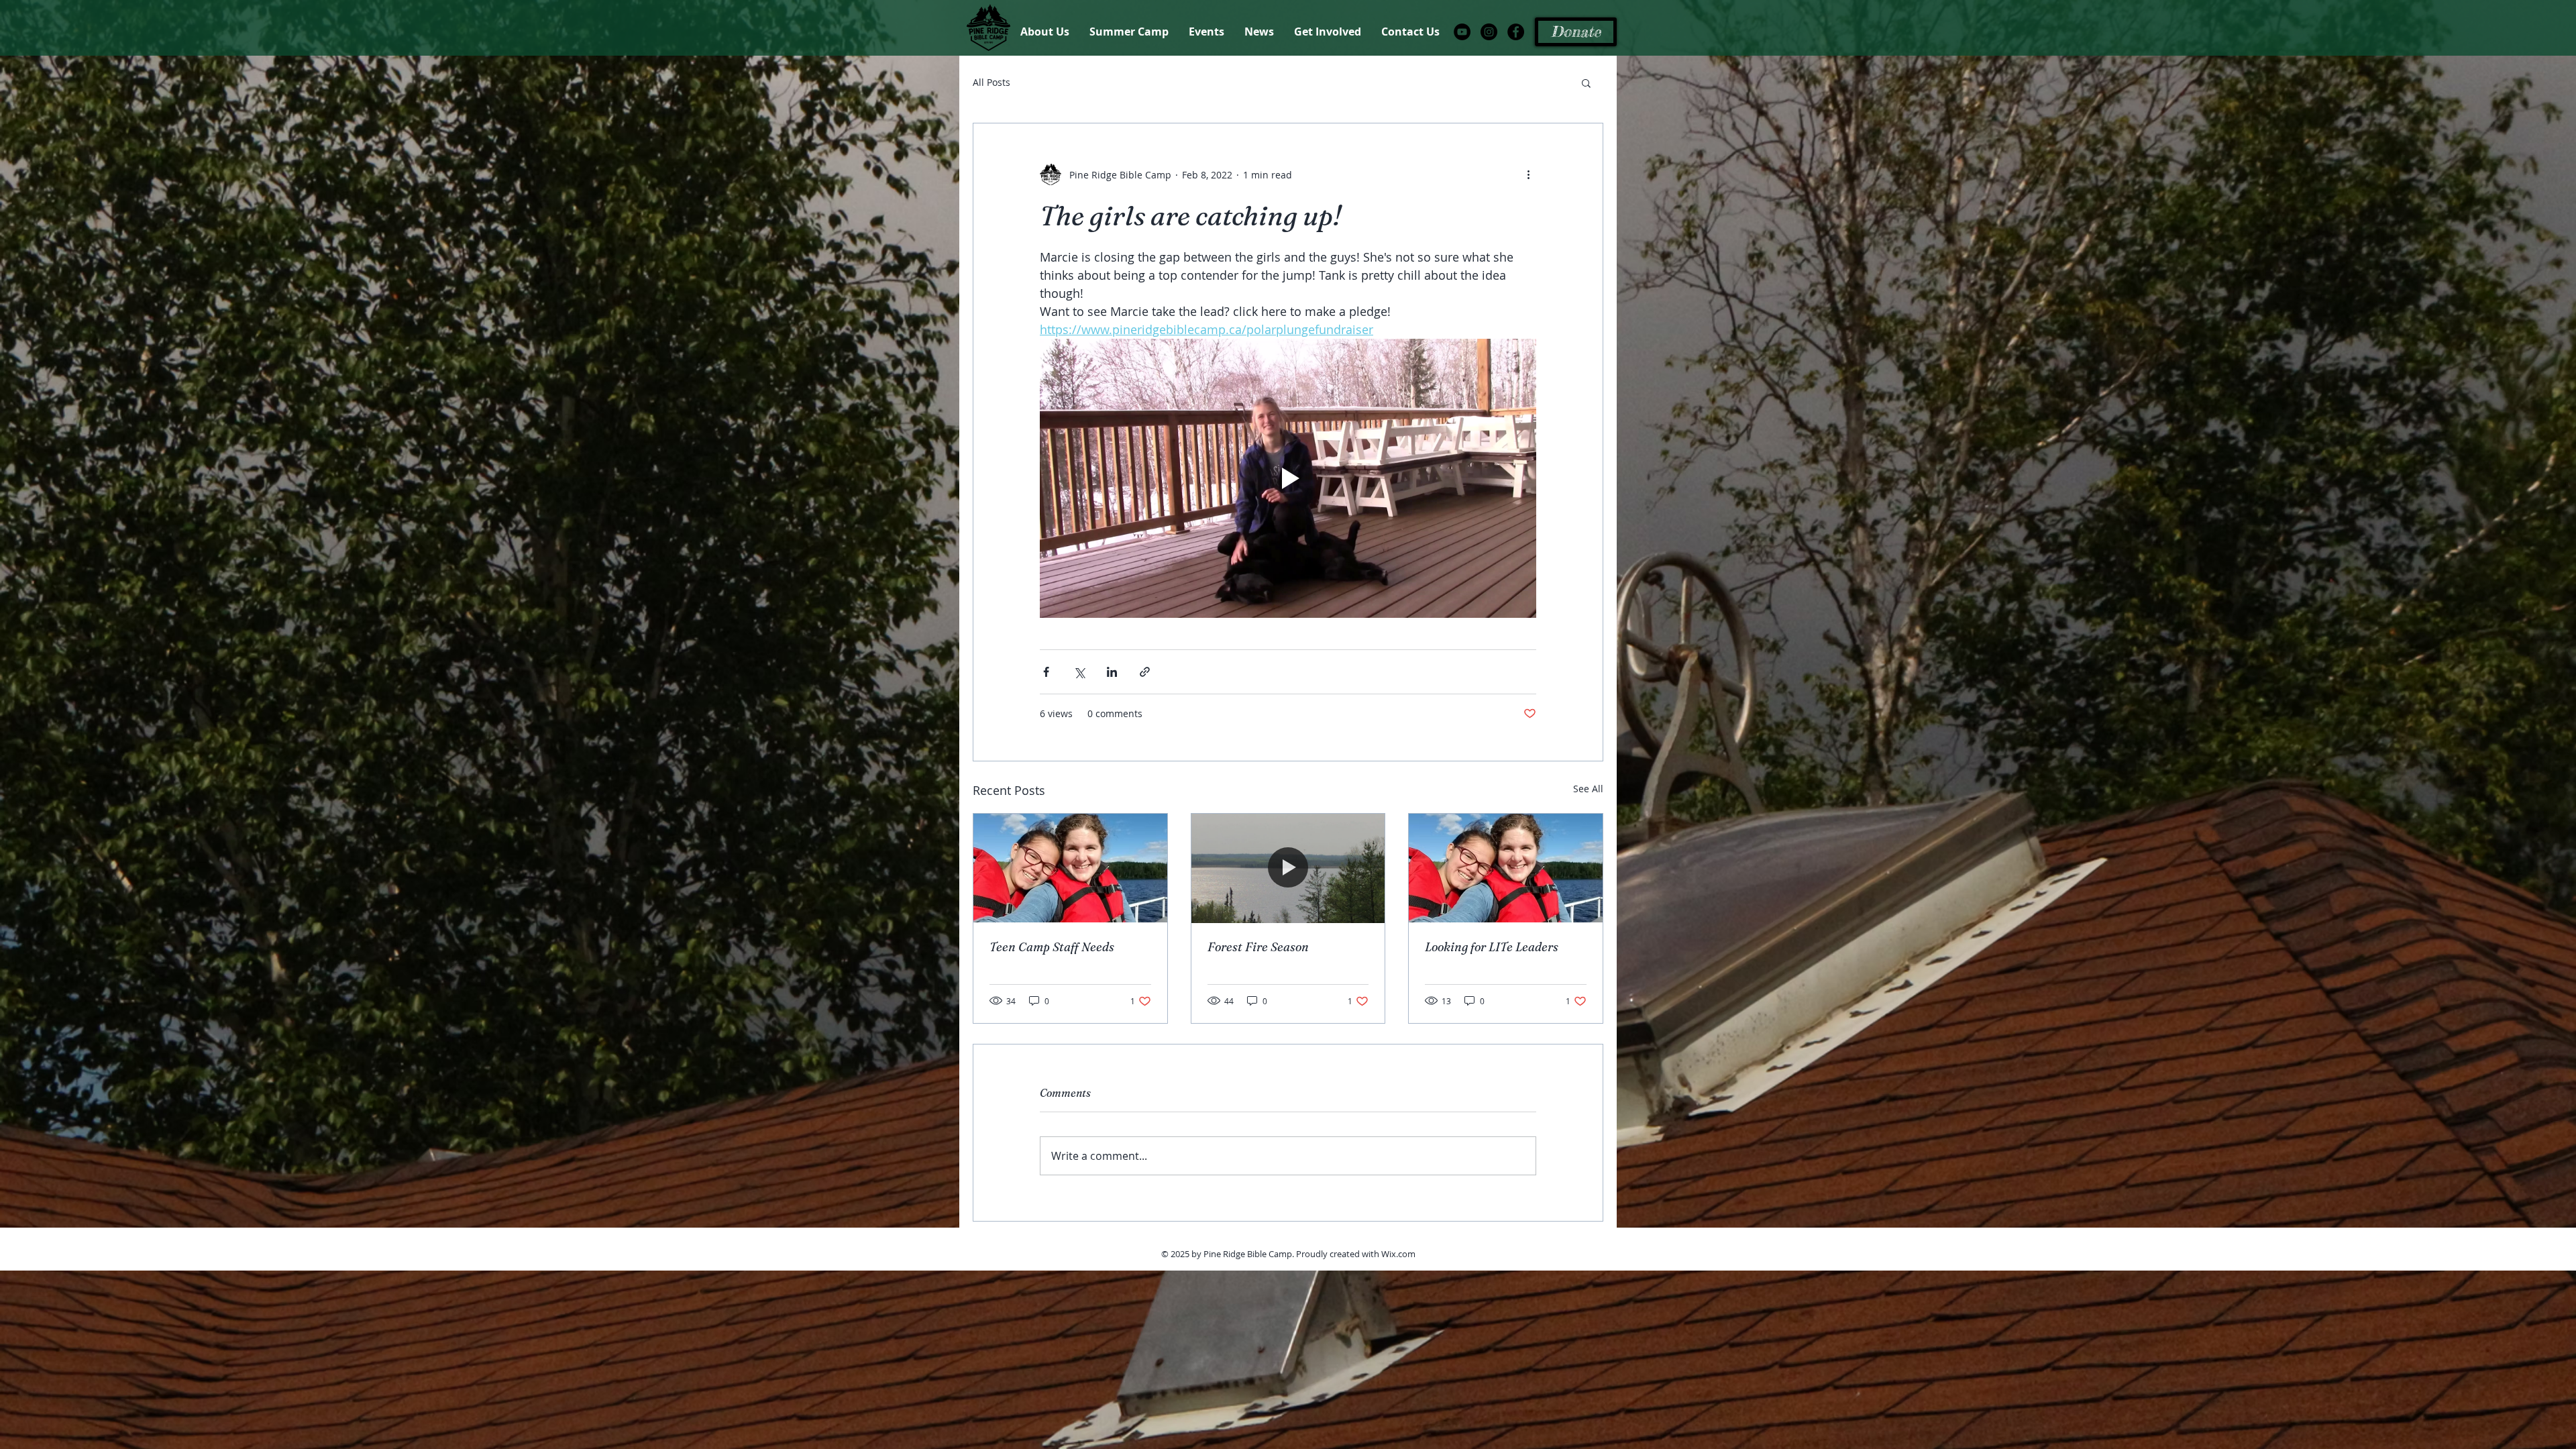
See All (1588, 789)
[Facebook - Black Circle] (1516, 32)
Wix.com (1398, 1254)
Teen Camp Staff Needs (1052, 947)
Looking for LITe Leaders (1492, 947)
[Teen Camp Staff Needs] (1070, 868)
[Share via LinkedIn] (1112, 672)
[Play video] (1288, 478)
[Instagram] (1489, 32)
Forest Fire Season (1258, 947)
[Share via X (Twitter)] (1079, 672)
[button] (1586, 83)
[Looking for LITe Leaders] (1506, 868)
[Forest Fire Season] (1288, 868)
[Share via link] (1145, 672)
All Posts (991, 82)
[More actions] (1528, 174)
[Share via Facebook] (1046, 672)
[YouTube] (1462, 32)
